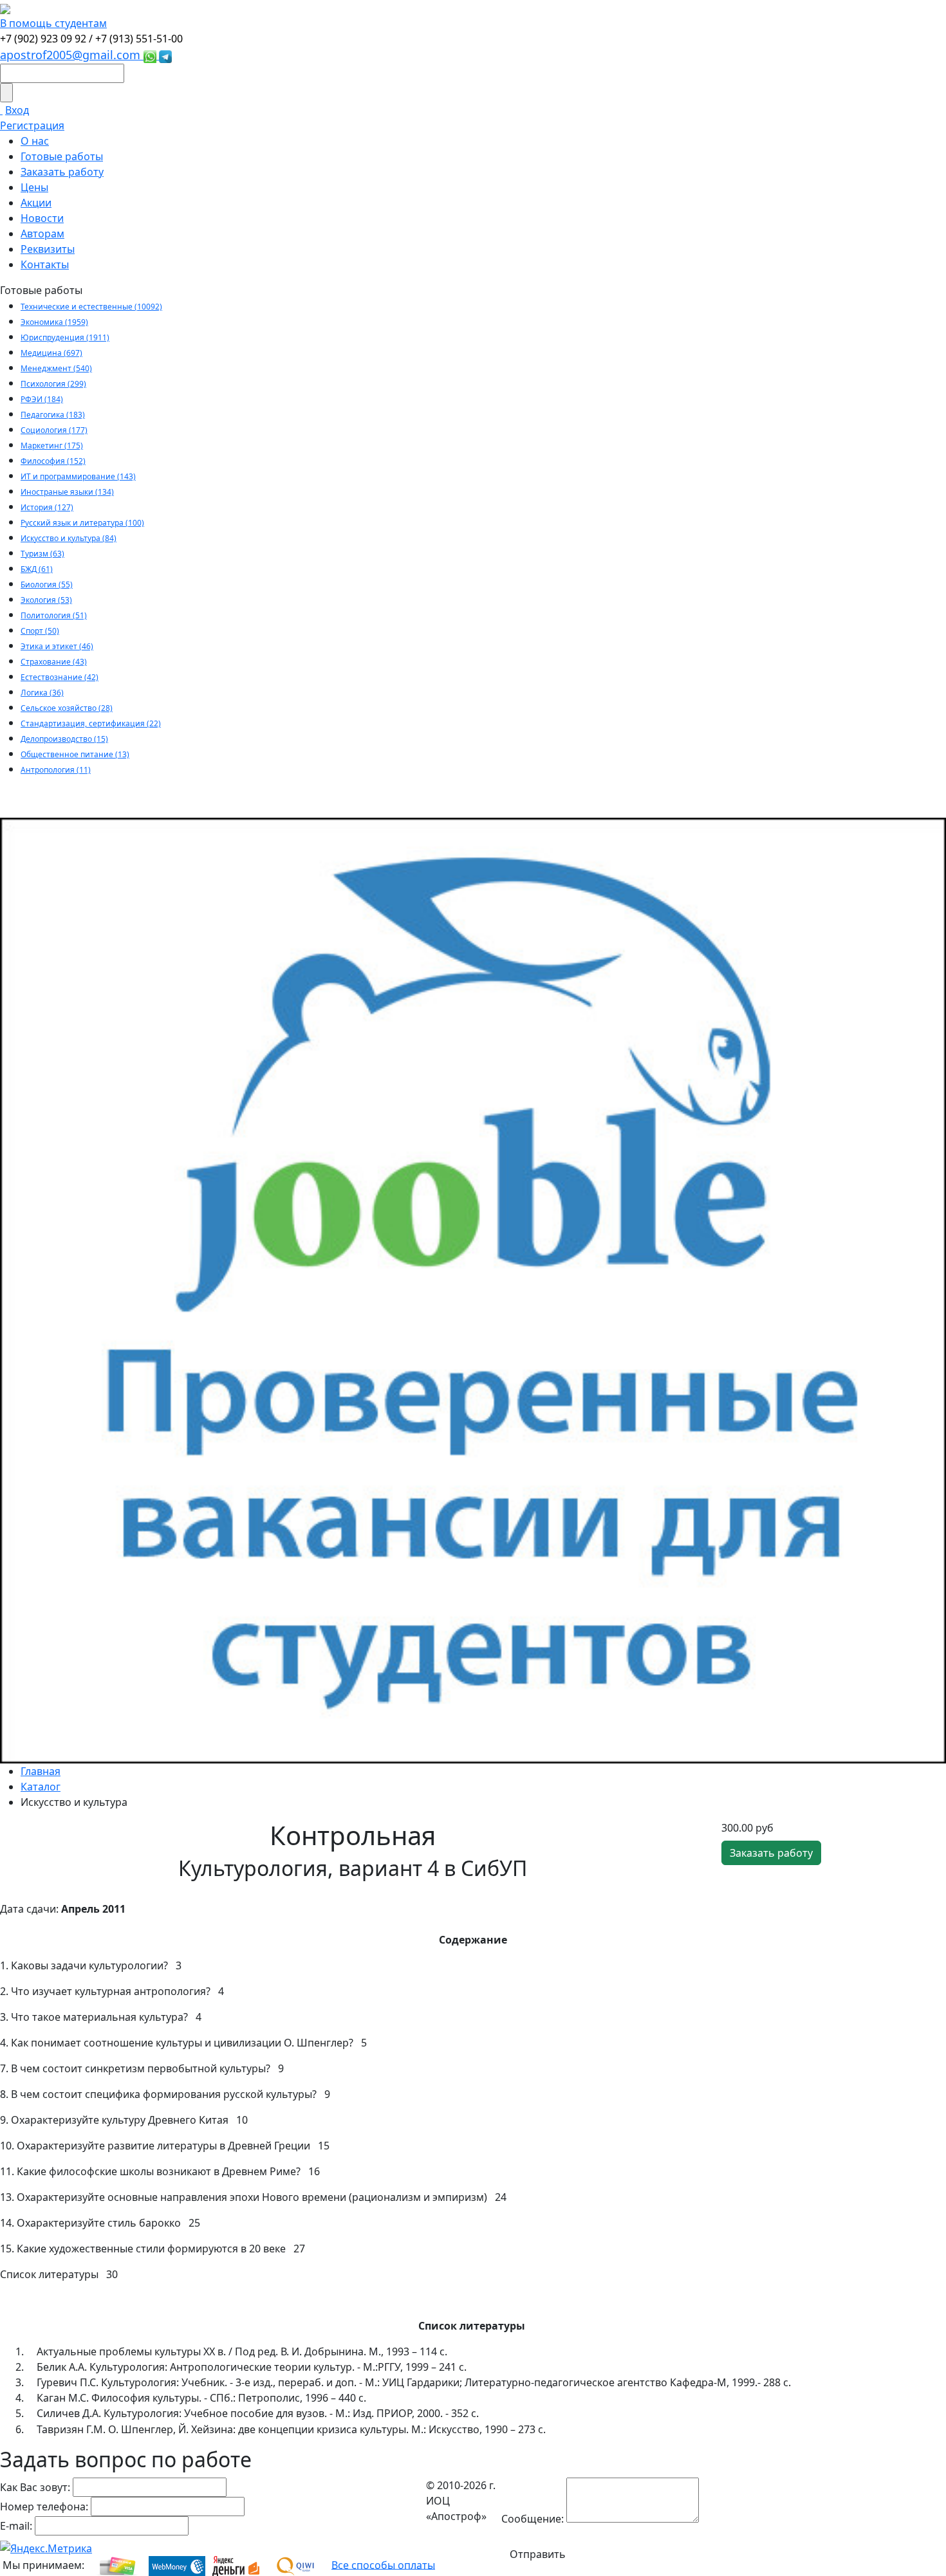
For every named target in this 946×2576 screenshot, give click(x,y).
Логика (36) (42, 693)
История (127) (47, 507)
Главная (41, 1771)
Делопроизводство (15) (64, 739)
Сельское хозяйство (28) (67, 708)
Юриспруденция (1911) (65, 337)
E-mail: (16, 2526)
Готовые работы (62, 156)
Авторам (42, 234)
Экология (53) (46, 600)
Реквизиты (48, 249)
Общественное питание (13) (75, 754)
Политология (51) (54, 615)
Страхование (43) (54, 662)
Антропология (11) (56, 770)
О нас (35, 141)
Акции (36, 203)
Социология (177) (54, 430)
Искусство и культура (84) (69, 538)
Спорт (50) (40, 631)
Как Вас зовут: (35, 2487)
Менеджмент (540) (56, 368)
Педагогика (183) (53, 415)
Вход (17, 110)
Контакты (45, 264)
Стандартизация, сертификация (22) (91, 723)
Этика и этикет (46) (57, 646)
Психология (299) (53, 384)
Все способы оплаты (383, 2564)
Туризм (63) (42, 554)
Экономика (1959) (54, 322)
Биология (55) (47, 584)
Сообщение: (533, 2519)
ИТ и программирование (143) (78, 476)
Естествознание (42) (60, 677)
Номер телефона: (44, 2507)
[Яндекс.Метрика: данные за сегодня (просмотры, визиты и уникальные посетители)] (46, 2548)
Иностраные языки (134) (67, 492)
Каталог (41, 1787)
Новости (42, 218)
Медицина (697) (51, 353)
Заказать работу (62, 172)
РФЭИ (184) (42, 399)
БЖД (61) (37, 569)
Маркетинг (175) (52, 446)
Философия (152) (53, 461)
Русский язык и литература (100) (82, 523)
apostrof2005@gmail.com (72, 55)
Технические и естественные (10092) (91, 307)
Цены (34, 187)
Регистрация (32, 125)
